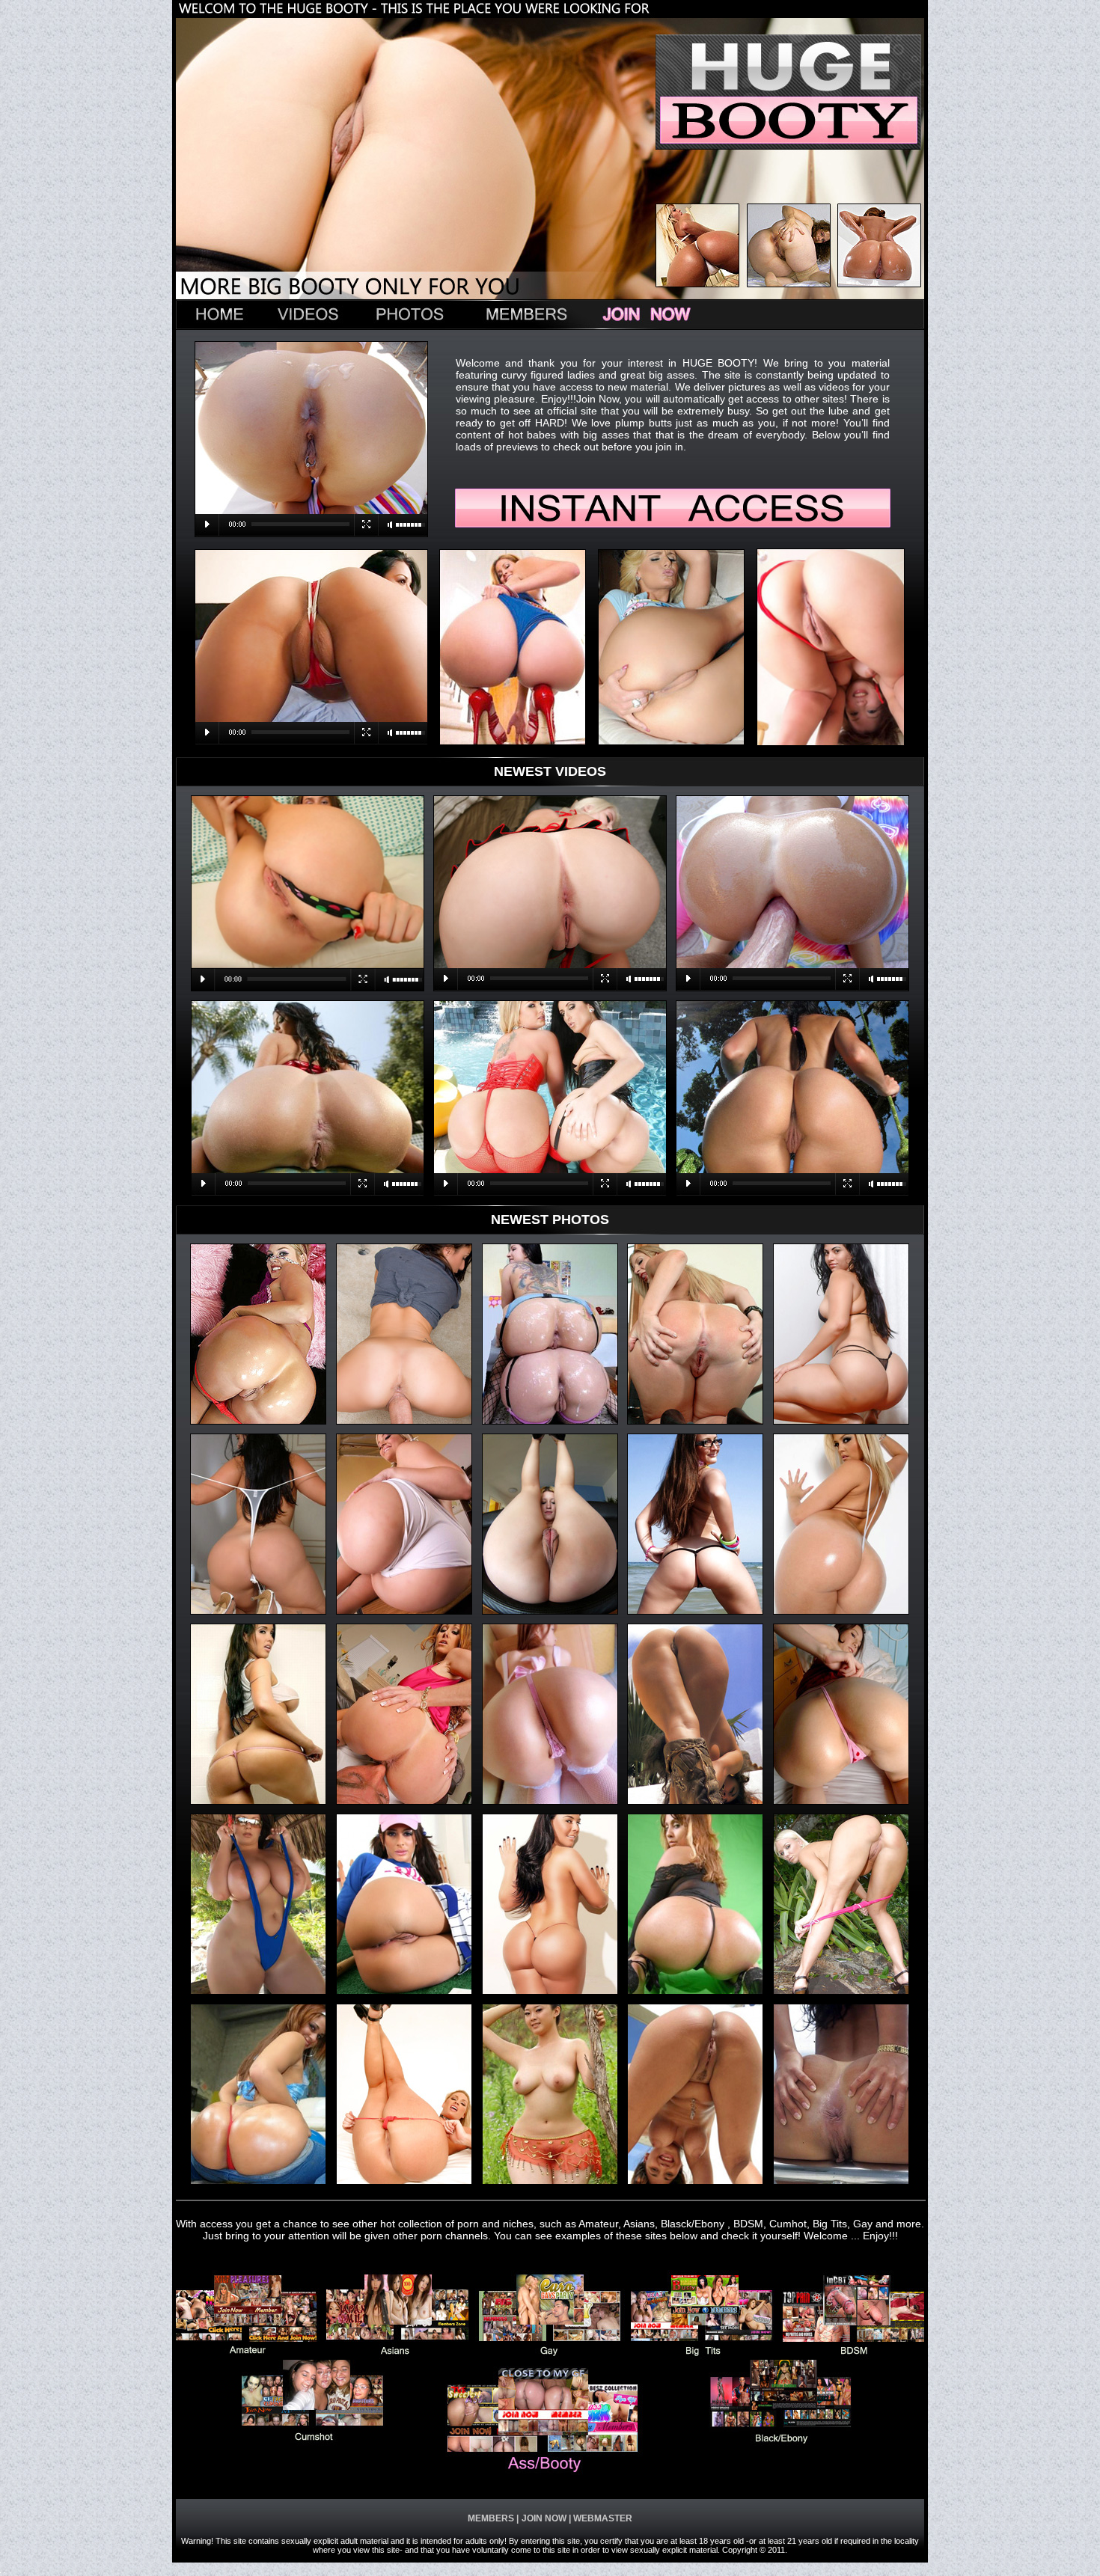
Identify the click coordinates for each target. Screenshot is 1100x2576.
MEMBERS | (493, 2518)
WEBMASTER (602, 2518)
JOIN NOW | (546, 2518)
